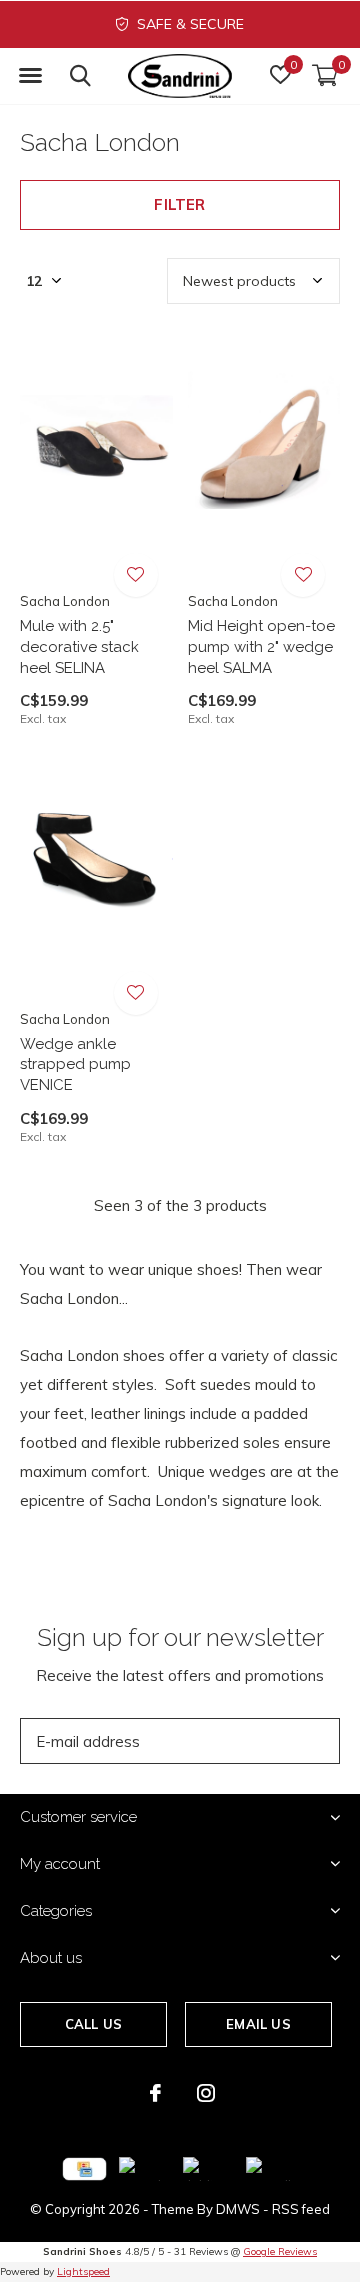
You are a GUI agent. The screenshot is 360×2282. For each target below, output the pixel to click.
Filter (179, 204)
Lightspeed (83, 2271)
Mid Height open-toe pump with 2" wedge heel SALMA (261, 647)
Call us (93, 2024)
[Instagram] (206, 2093)
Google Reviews (280, 2251)
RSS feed (301, 2209)
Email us (258, 2024)
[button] (30, 76)
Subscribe (280, 1740)
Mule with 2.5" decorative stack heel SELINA (79, 647)
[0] (325, 75)
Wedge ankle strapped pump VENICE (75, 1065)
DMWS (238, 2209)
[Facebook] (155, 2093)
